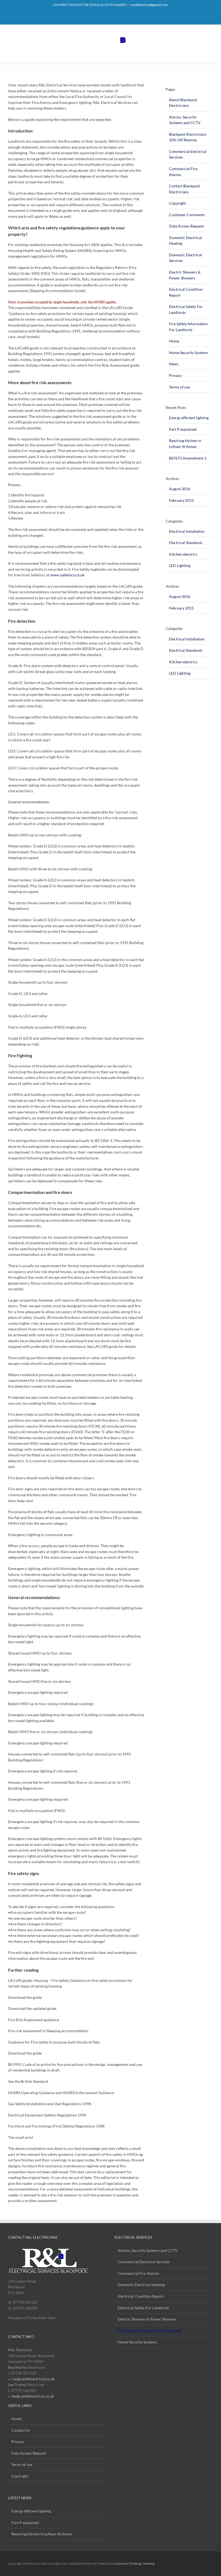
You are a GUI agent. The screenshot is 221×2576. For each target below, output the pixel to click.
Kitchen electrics (183, 554)
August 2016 (180, 489)
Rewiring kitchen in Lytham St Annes (42, 2534)
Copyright (177, 203)
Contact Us (21, 2430)
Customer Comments (187, 215)
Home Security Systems (189, 353)
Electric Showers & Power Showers (147, 2319)
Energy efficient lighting (189, 418)
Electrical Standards (186, 543)
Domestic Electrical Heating (141, 2285)
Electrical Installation (187, 531)
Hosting (149, 2563)
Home (174, 341)
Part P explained (183, 429)
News (174, 364)
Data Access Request (186, 226)
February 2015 (181, 500)
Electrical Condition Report (141, 2296)
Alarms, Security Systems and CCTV (148, 2250)
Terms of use (179, 387)
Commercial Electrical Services (144, 2262)
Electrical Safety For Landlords (143, 2308)
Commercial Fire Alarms (138, 2273)
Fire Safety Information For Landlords (149, 2331)
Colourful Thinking (128, 2563)
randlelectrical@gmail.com (149, 5)
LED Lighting (180, 565)
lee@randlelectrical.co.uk (33, 2396)
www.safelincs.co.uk (67, 575)
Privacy (175, 375)
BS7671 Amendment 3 (188, 458)
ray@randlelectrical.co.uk (33, 2379)
